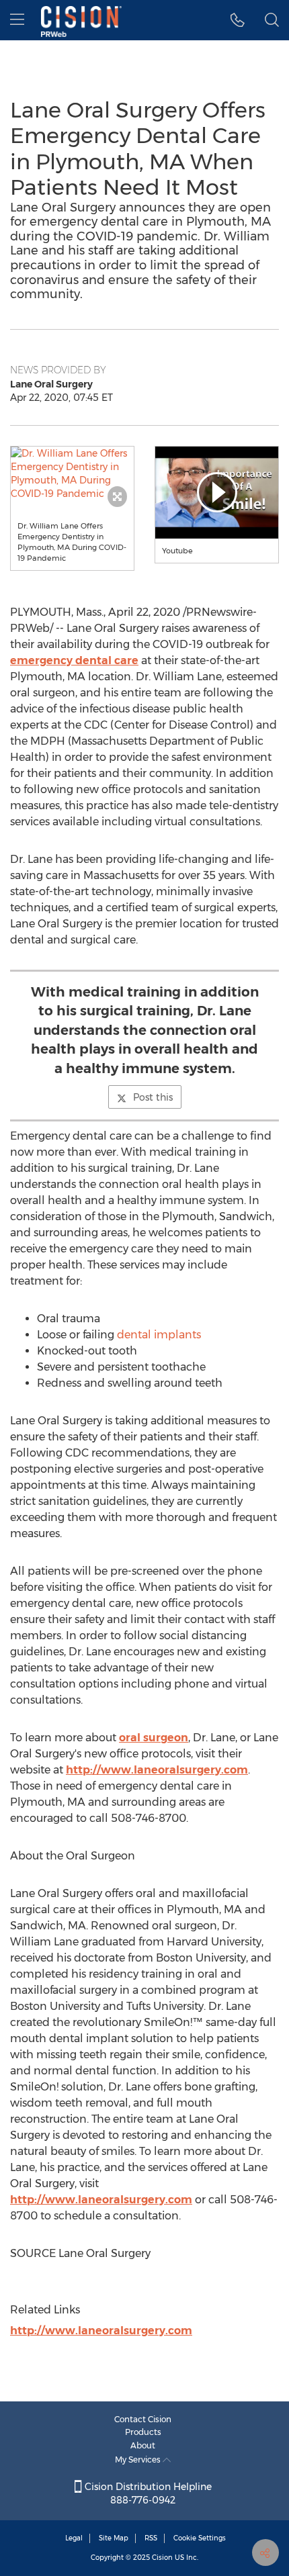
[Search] (272, 20)
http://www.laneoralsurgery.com (157, 1770)
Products (143, 2432)
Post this (153, 1097)
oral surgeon (154, 1738)
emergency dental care (74, 660)
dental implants (159, 1335)
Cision (162, 2558)
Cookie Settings (200, 2538)
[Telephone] (238, 20)
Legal (74, 2538)
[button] (72, 473)
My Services (139, 2459)
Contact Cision (143, 2419)
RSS (151, 2538)
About (143, 2445)
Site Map (114, 2538)
